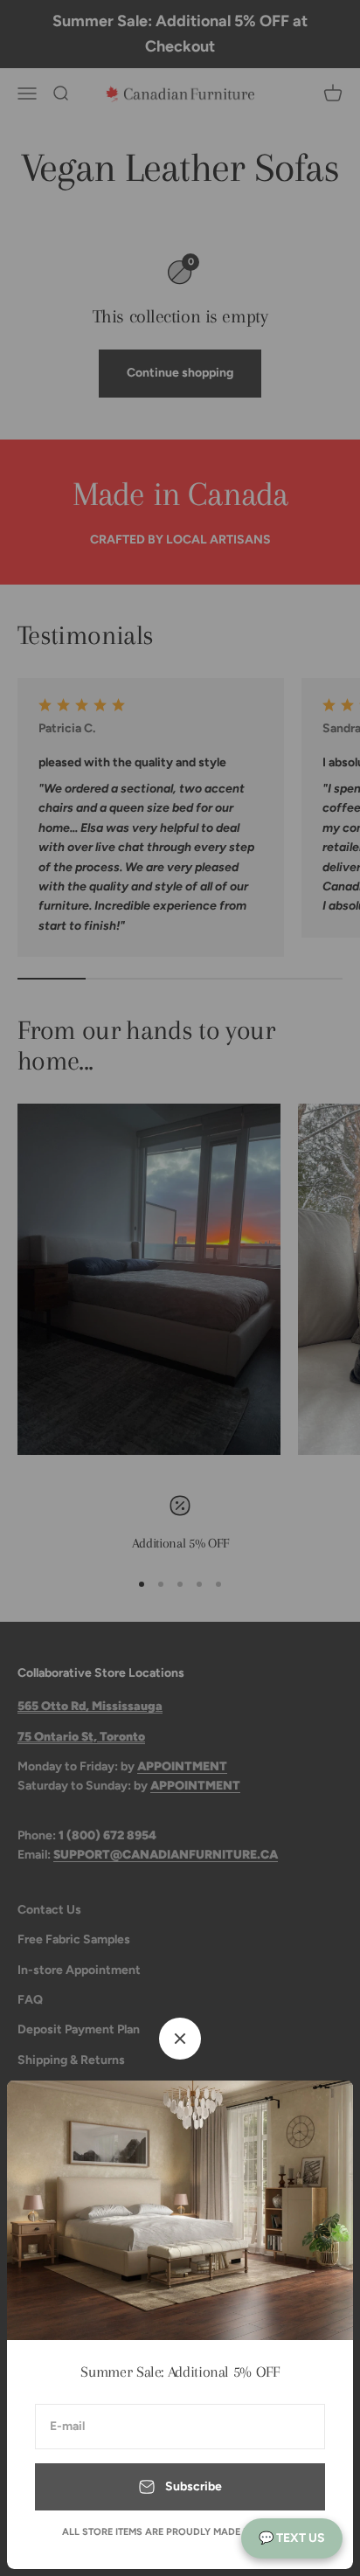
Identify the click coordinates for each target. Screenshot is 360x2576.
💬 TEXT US (292, 2538)
